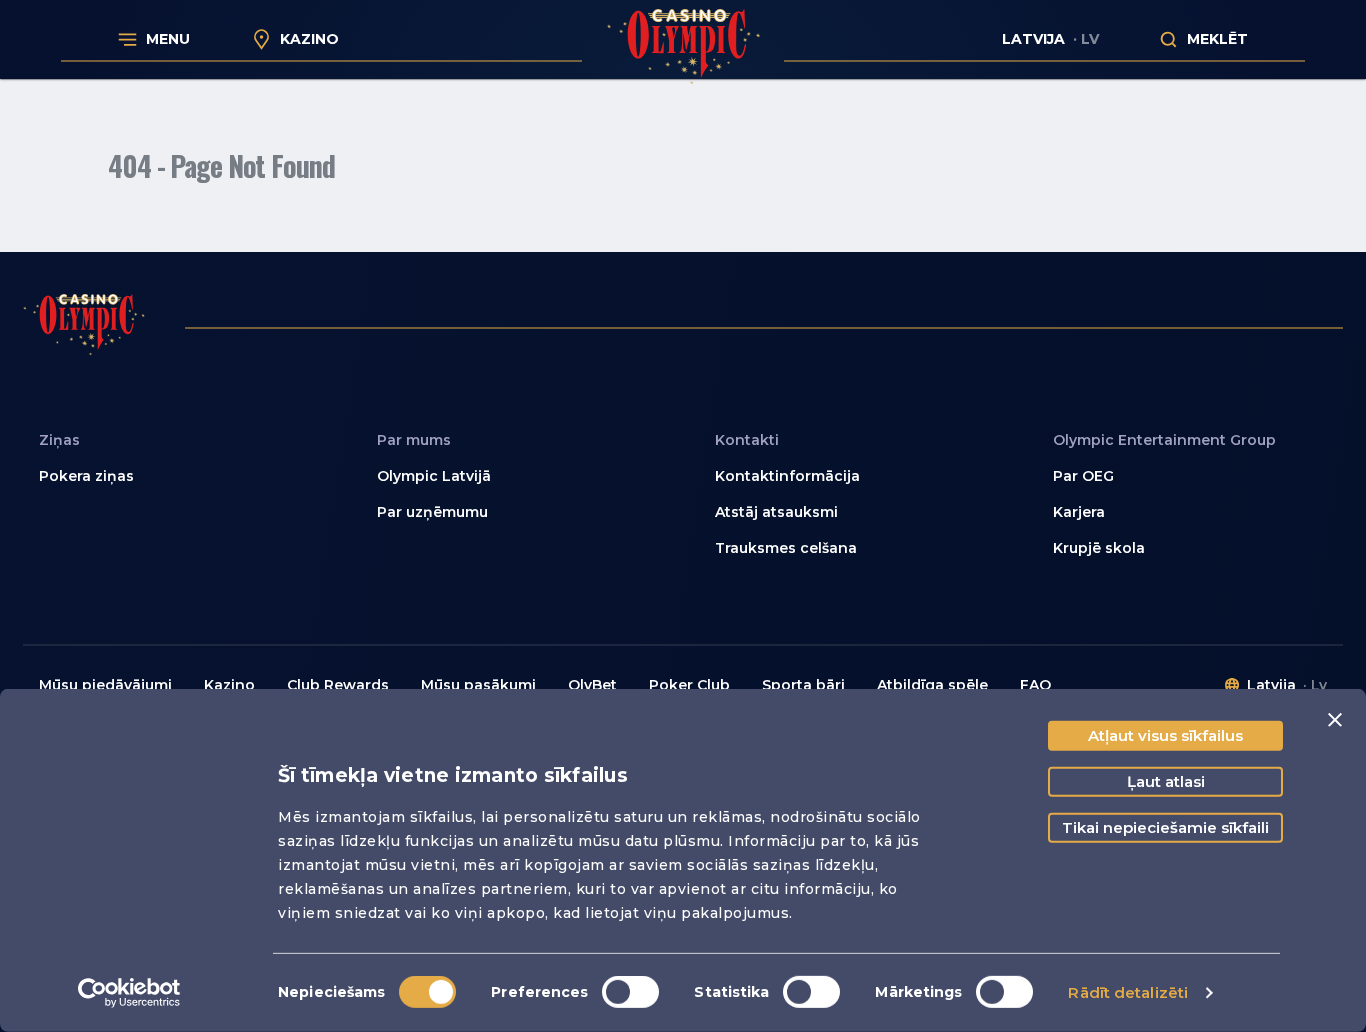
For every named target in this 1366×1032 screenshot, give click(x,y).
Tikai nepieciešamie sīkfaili (1165, 827)
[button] (514, 477)
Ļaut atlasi (1166, 781)
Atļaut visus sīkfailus (1165, 735)
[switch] (630, 992)
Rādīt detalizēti (1128, 992)
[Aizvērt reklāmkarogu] (1335, 720)
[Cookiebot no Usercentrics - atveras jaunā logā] (129, 993)
